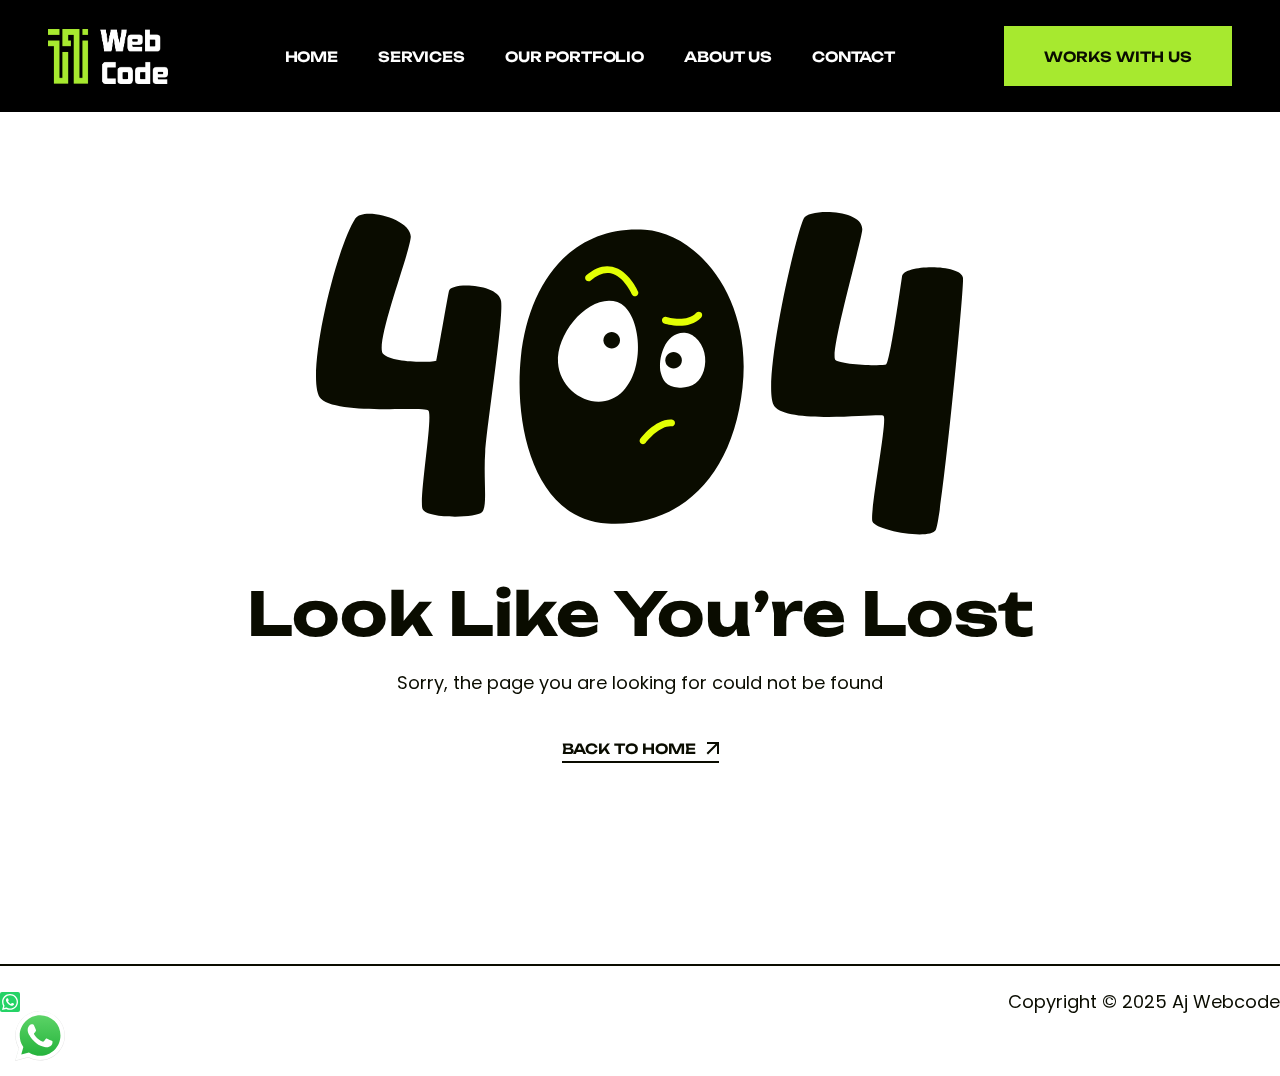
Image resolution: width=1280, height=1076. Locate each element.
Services (421, 56)
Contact (853, 56)
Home (311, 56)
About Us (728, 56)
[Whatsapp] (10, 1002)
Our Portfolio (574, 56)
